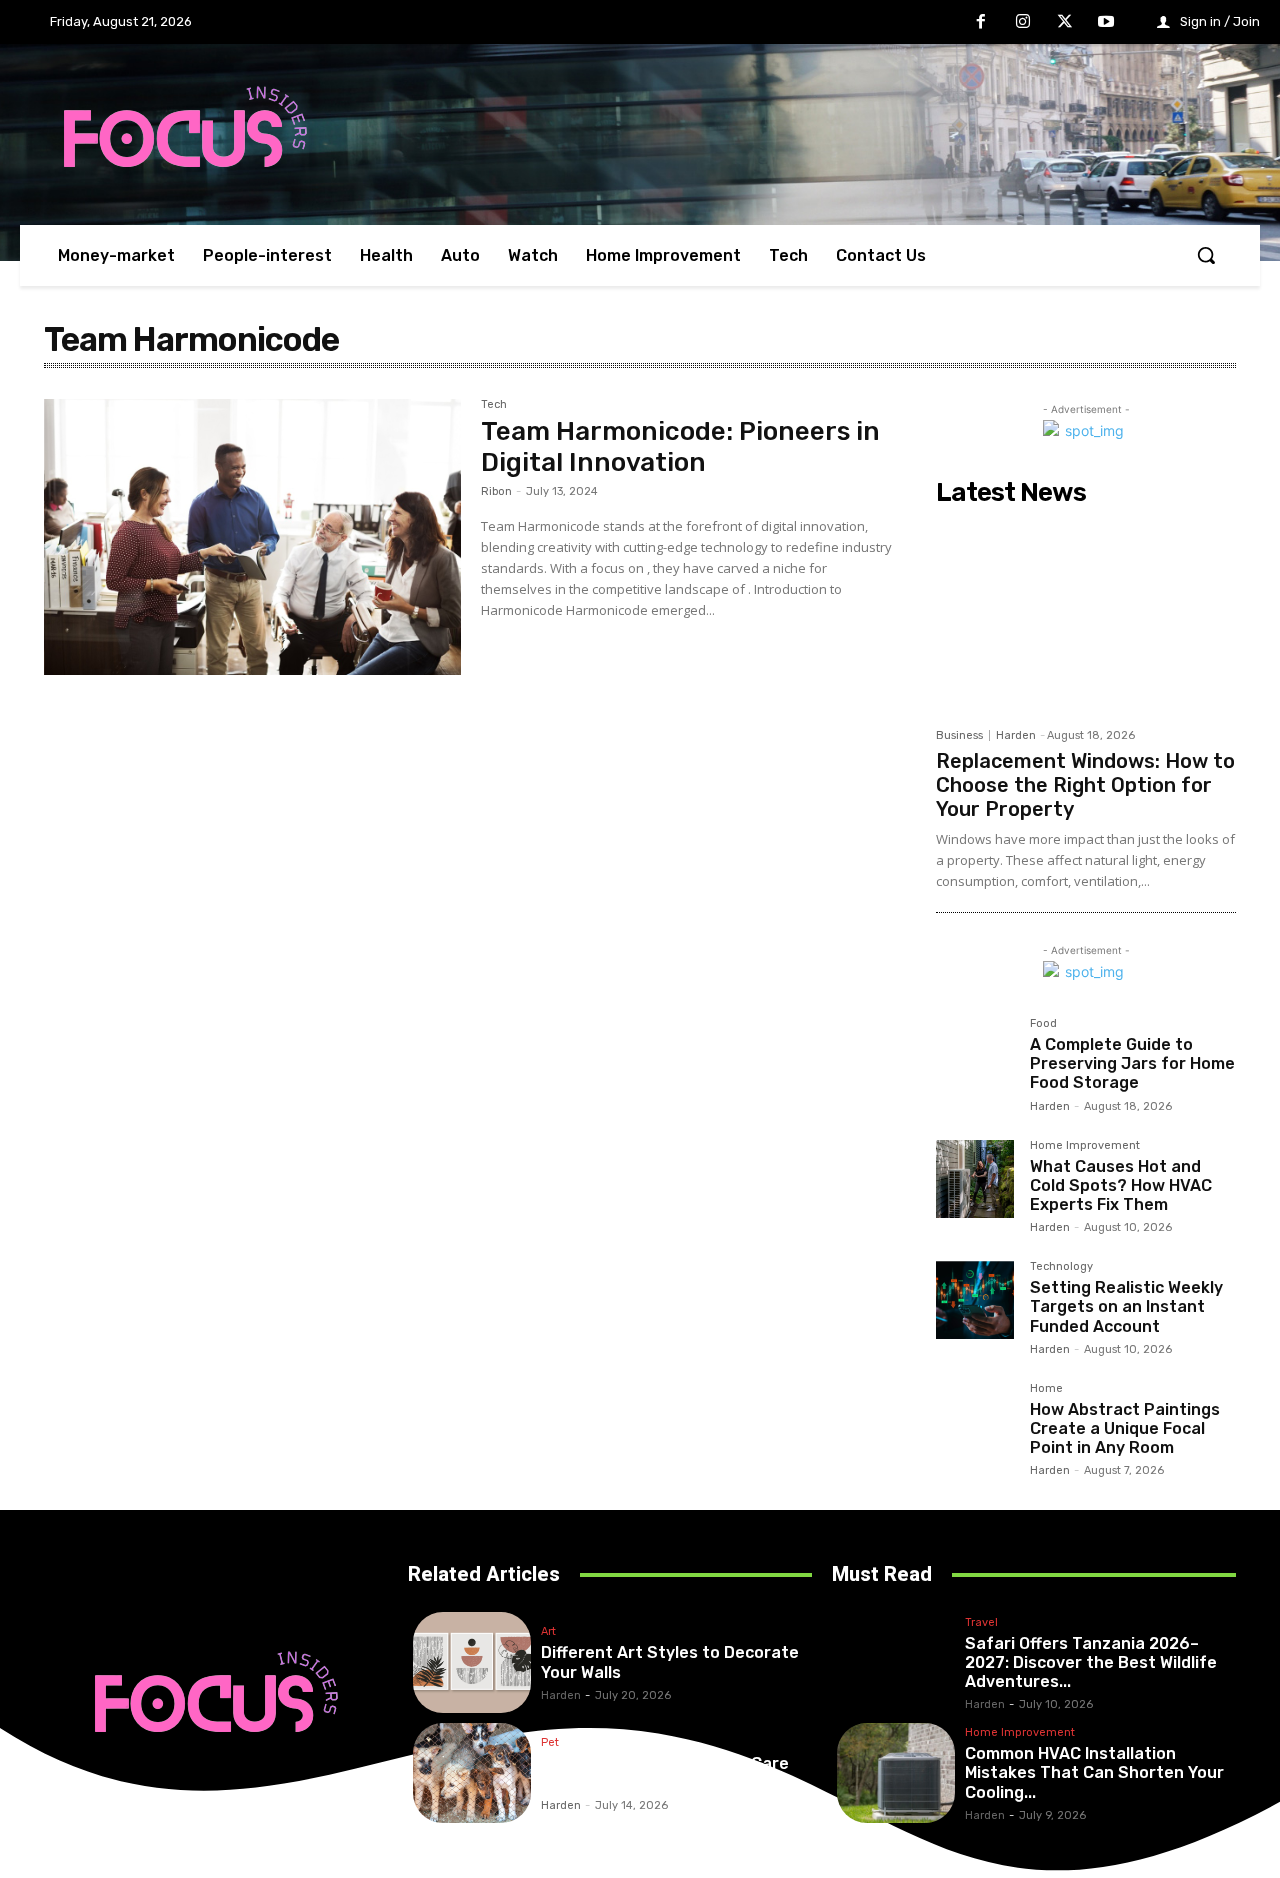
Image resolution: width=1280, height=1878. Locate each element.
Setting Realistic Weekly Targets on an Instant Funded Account (1126, 1306)
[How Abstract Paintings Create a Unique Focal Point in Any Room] (975, 1422)
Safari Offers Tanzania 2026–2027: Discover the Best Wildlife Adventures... (1091, 1662)
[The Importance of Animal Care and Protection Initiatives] (472, 1773)
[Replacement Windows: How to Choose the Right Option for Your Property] (1086, 616)
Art (548, 1632)
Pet (550, 1743)
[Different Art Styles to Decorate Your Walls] (472, 1662)
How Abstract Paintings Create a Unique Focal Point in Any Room (1125, 1428)
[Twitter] (1065, 23)
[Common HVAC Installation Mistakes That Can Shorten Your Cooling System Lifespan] (896, 1773)
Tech (494, 405)
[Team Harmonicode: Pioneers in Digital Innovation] (252, 537)
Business (959, 735)
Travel (981, 1623)
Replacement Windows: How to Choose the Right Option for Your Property (1085, 785)
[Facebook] (982, 23)
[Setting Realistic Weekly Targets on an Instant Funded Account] (975, 1300)
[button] (1206, 255)
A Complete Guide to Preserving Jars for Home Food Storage (1132, 1063)
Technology (1061, 1267)
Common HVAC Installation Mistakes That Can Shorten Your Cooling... (1094, 1772)
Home (1046, 1389)
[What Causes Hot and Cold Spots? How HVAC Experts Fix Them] (975, 1179)
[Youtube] (1106, 23)
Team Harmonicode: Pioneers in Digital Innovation (680, 447)
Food (1043, 1024)
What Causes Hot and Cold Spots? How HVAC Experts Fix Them (1121, 1185)
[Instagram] (1023, 23)
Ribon (496, 491)
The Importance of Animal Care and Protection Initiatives (665, 1773)
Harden (1016, 735)
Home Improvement (1085, 1146)
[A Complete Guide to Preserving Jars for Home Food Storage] (975, 1057)
